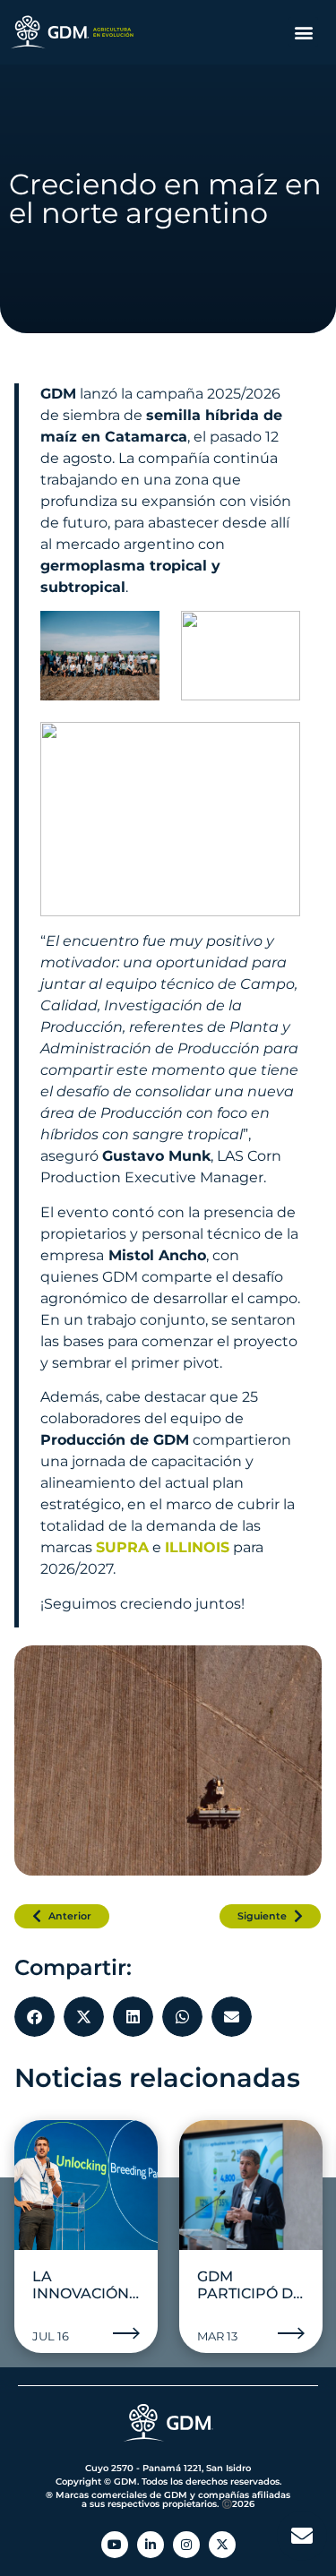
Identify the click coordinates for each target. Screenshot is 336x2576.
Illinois (197, 1547)
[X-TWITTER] (222, 2545)
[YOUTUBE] (115, 2545)
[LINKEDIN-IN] (151, 2545)
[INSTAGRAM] (186, 2545)
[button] (303, 32)
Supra (122, 1547)
